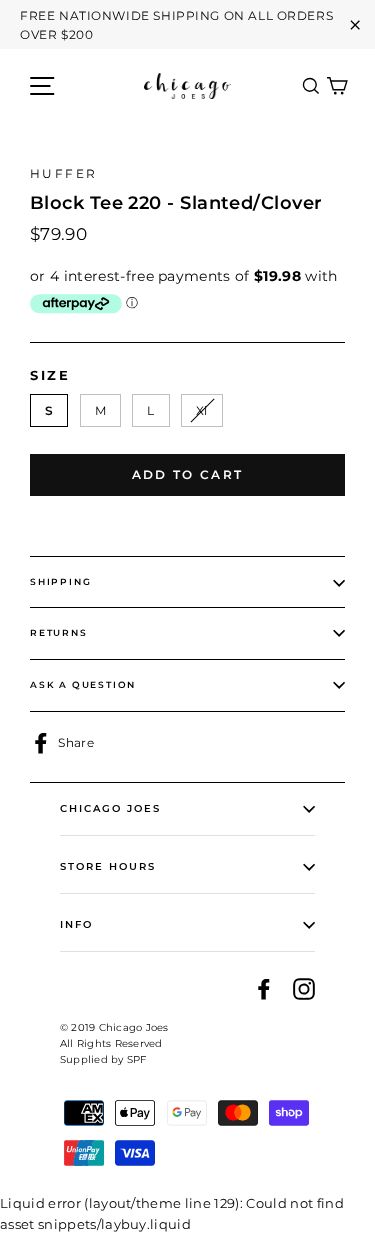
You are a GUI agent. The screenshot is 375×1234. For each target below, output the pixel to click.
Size (50, 375)
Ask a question (83, 684)
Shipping (60, 581)
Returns (59, 632)
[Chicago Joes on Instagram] (304, 988)
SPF (137, 1059)
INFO (76, 924)
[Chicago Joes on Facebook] (264, 988)
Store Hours (108, 866)
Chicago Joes (110, 808)
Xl (202, 410)
